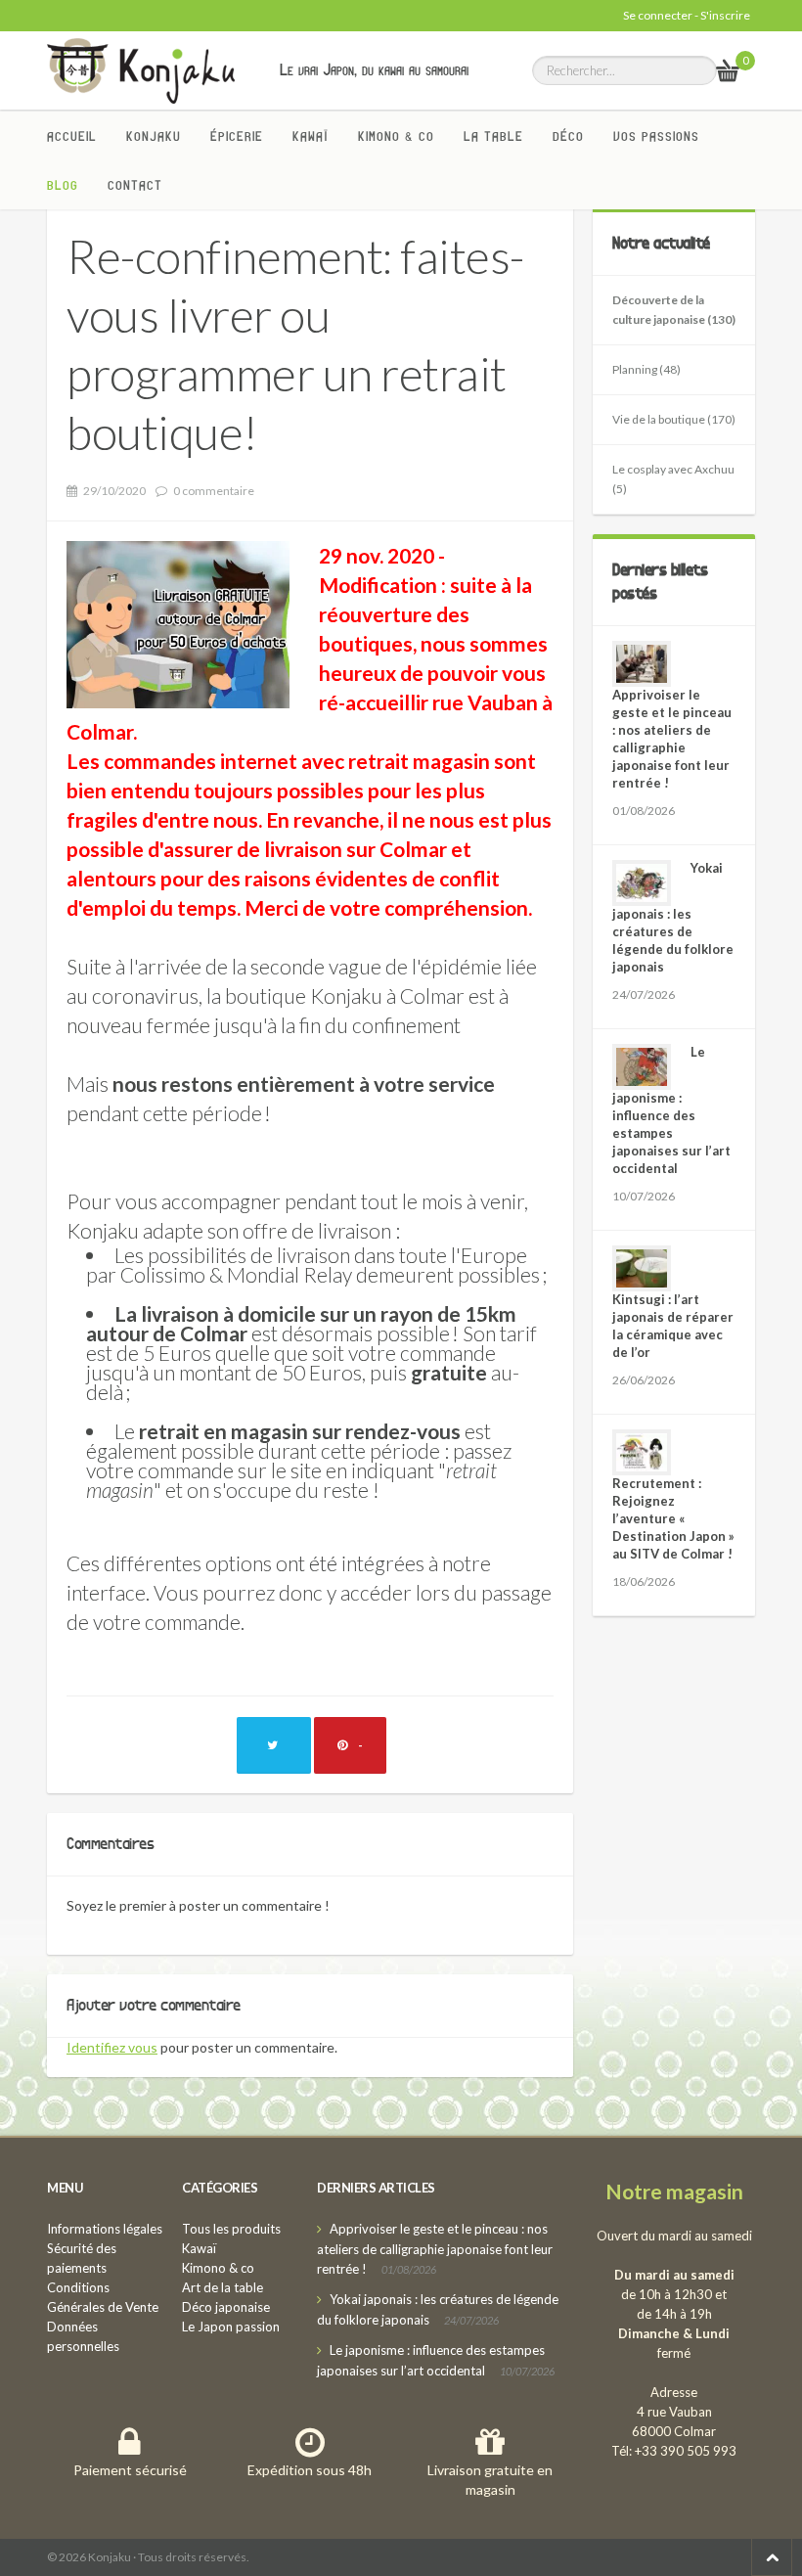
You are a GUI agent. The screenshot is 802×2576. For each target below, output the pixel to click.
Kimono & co (396, 136)
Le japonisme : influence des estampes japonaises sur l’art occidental (671, 1110)
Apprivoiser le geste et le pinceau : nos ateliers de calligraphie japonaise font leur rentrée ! (435, 2249)
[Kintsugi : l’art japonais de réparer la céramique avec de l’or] (642, 1268)
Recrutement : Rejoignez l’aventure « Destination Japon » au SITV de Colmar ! (673, 1518)
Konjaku (154, 136)
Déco (568, 136)
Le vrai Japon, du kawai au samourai (374, 69)
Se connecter (658, 15)
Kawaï (311, 136)
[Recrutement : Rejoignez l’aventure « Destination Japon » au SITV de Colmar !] (642, 1452)
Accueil (72, 136)
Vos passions (656, 136)
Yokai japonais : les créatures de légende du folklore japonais (673, 917)
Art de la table (223, 2287)
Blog (63, 185)
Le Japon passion (231, 2327)
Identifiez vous (112, 2047)
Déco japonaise (226, 2307)
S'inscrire (725, 15)
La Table (493, 136)
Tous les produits (231, 2229)
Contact (135, 185)
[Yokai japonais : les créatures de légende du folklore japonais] (642, 883)
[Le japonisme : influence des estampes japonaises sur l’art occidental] (642, 1067)
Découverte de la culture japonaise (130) (674, 310)
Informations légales (105, 2229)
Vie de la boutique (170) (674, 419)
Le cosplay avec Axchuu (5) (673, 479)
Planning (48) (646, 369)
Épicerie (237, 136)
